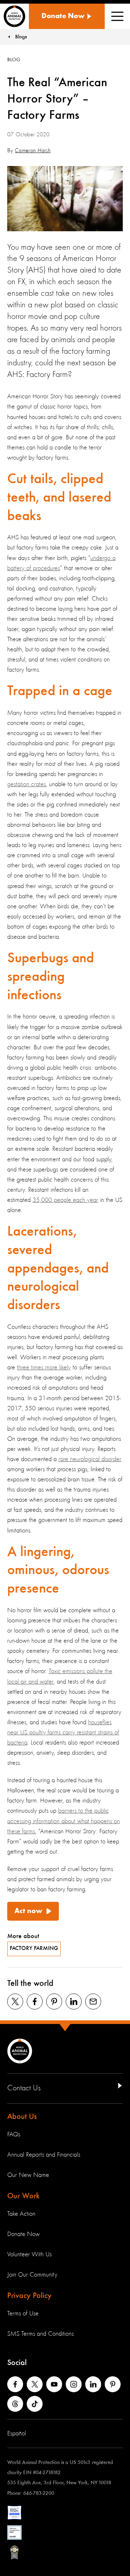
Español (17, 2434)
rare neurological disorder (90, 1459)
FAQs (14, 2135)
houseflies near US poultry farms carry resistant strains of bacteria (63, 1733)
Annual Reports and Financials (44, 2155)
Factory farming (34, 1949)
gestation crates (27, 784)
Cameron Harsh (33, 151)
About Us (22, 2117)
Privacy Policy (29, 2296)
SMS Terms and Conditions (40, 2334)
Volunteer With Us (29, 2254)
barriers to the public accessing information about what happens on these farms (64, 1821)
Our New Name (28, 2175)
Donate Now (23, 2234)
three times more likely (44, 1368)
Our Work (23, 2196)
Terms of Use (23, 2314)
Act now (28, 1911)
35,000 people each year (65, 1200)
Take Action (21, 2214)
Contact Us (24, 2088)
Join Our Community (32, 2275)
